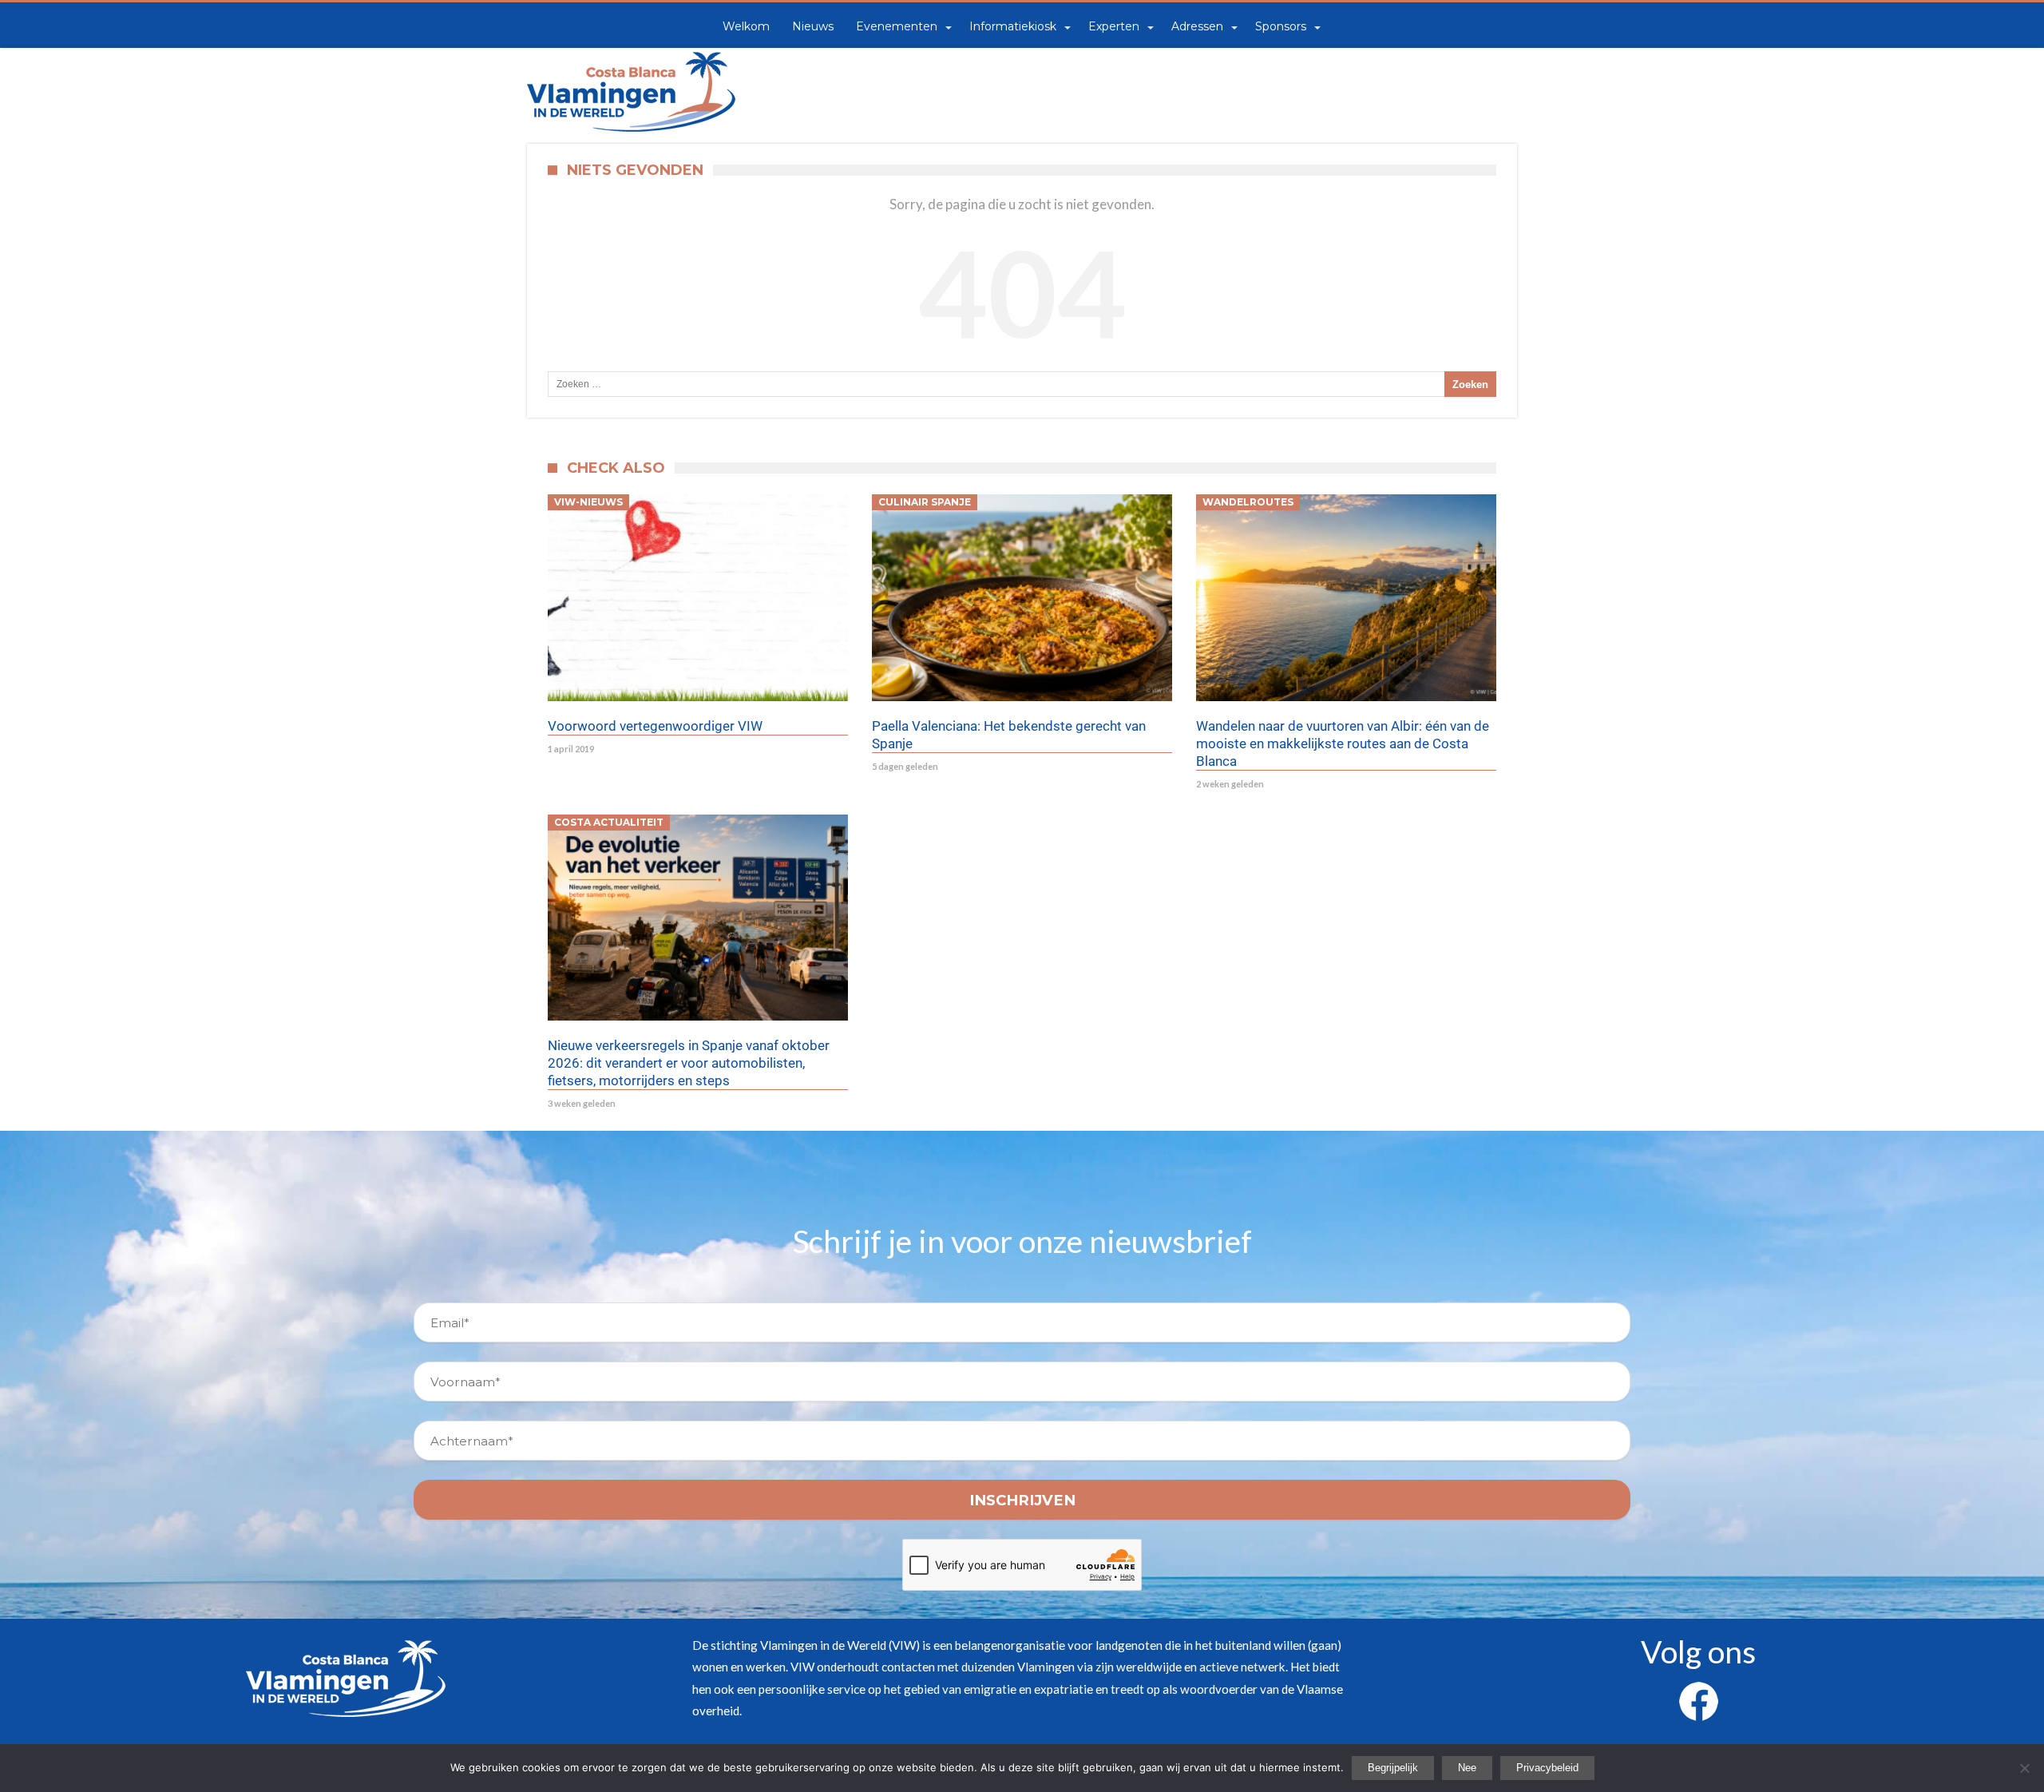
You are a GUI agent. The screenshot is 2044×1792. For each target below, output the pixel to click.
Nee (1467, 1768)
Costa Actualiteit (609, 822)
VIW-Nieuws (588, 502)
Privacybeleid (1547, 1768)
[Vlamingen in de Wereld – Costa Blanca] (631, 52)
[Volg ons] (1698, 1691)
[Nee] (2024, 1768)
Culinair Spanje (925, 502)
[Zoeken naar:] (1022, 384)
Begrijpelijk (1393, 1768)
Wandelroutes (1248, 502)
